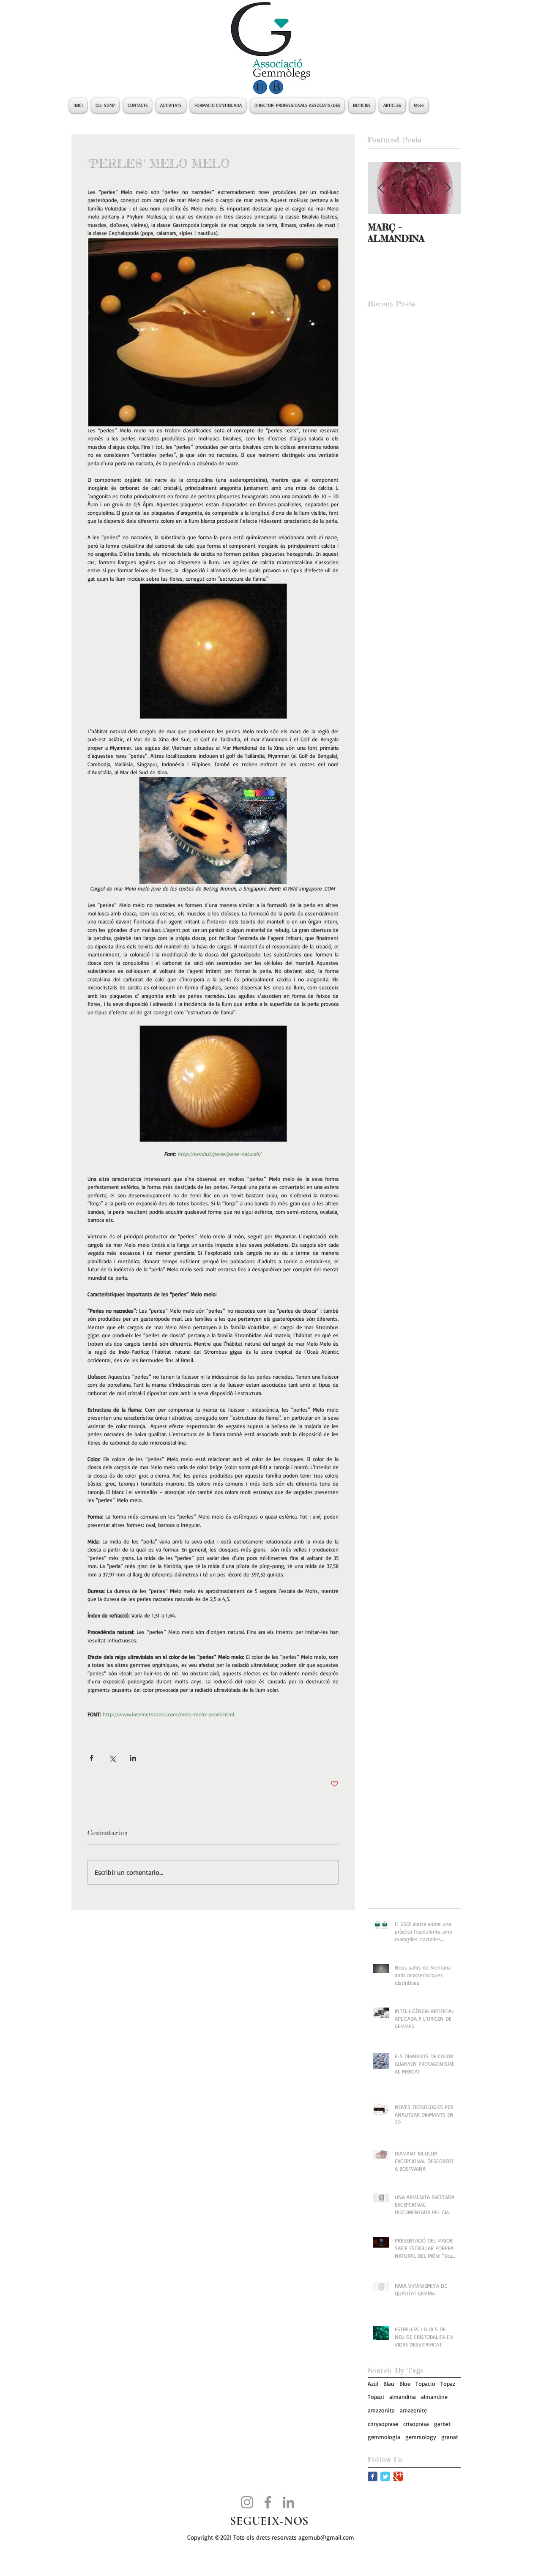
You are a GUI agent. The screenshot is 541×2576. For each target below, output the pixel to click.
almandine (434, 2397)
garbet (442, 2424)
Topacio (425, 2383)
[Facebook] (268, 2502)
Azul (373, 2383)
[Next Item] (447, 188)
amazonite (413, 2410)
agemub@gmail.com (326, 2537)
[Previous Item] (381, 188)
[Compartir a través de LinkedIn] (133, 1758)
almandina (403, 2397)
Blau (389, 2383)
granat (450, 2437)
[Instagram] (247, 2502)
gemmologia (384, 2437)
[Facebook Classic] (373, 2476)
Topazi (376, 2397)
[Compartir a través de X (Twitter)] (112, 1758)
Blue (405, 2383)
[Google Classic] (398, 2476)
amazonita (381, 2410)
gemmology (421, 2437)
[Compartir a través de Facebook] (92, 1758)
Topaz (448, 2383)
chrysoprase (383, 2424)
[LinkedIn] (288, 2502)
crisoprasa (416, 2424)
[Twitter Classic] (385, 2476)
